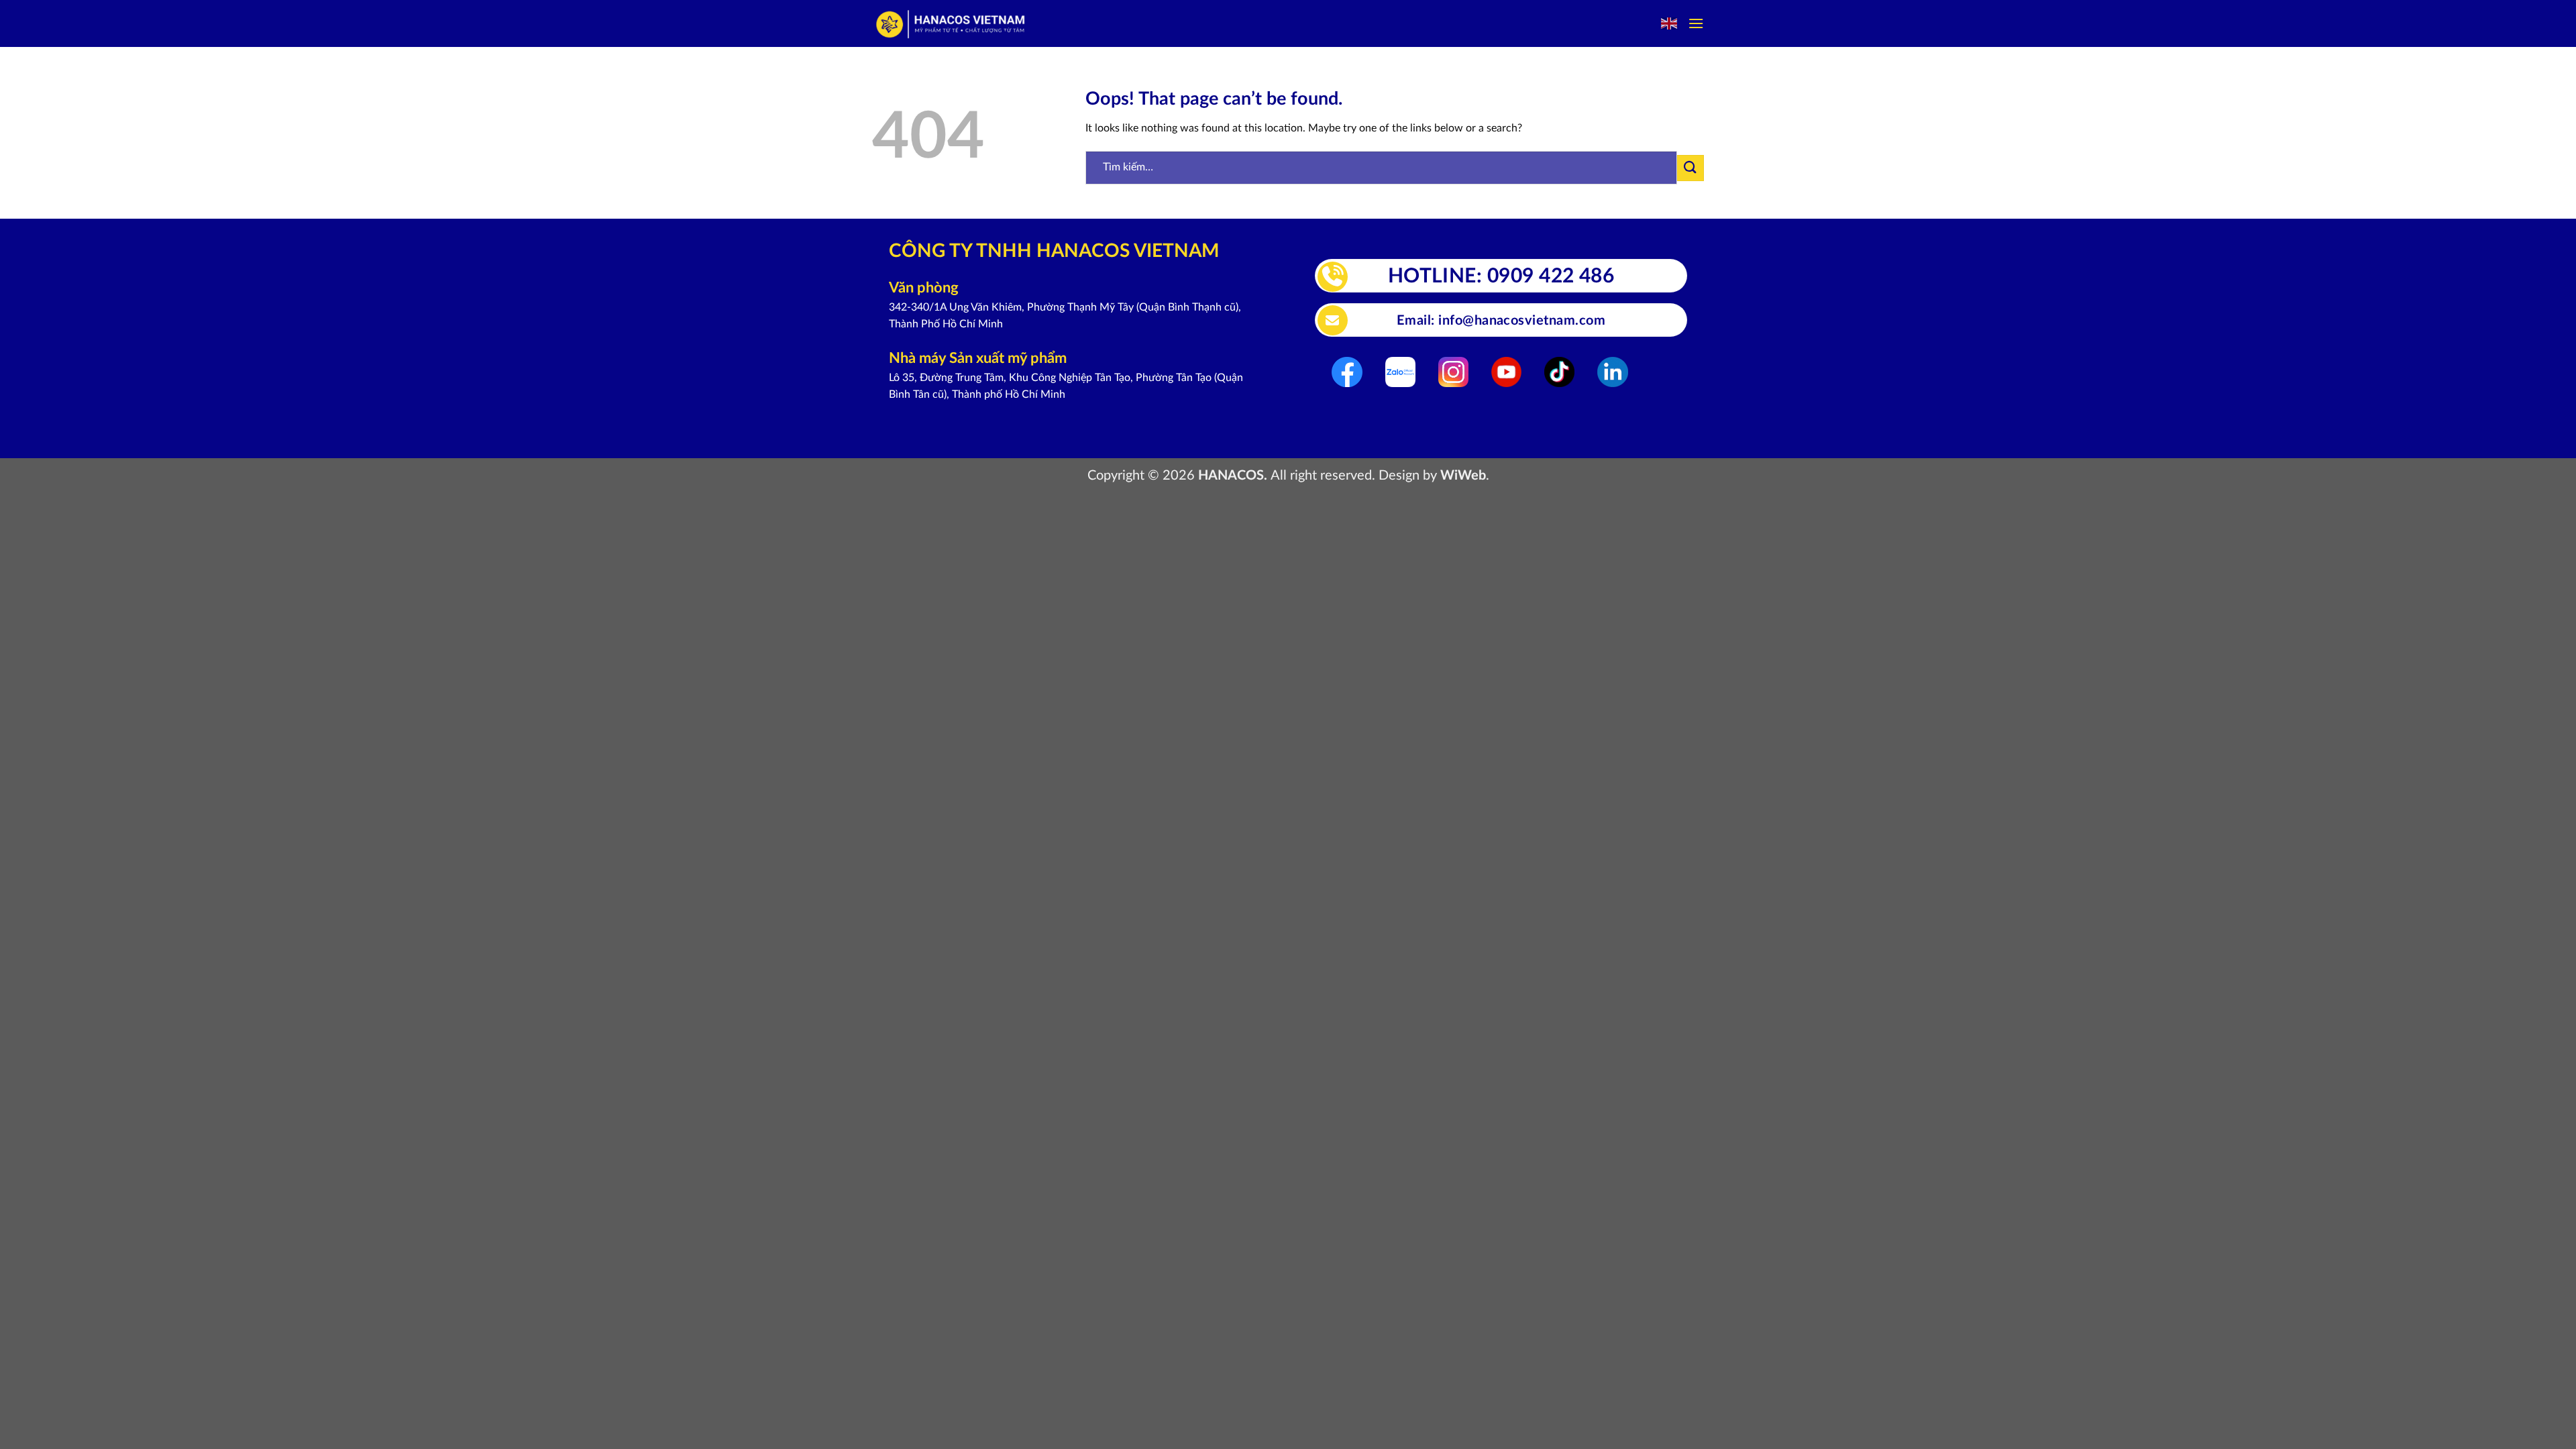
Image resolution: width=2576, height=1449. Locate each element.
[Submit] (1690, 168)
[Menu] (1696, 23)
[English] (1670, 23)
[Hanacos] (952, 24)
